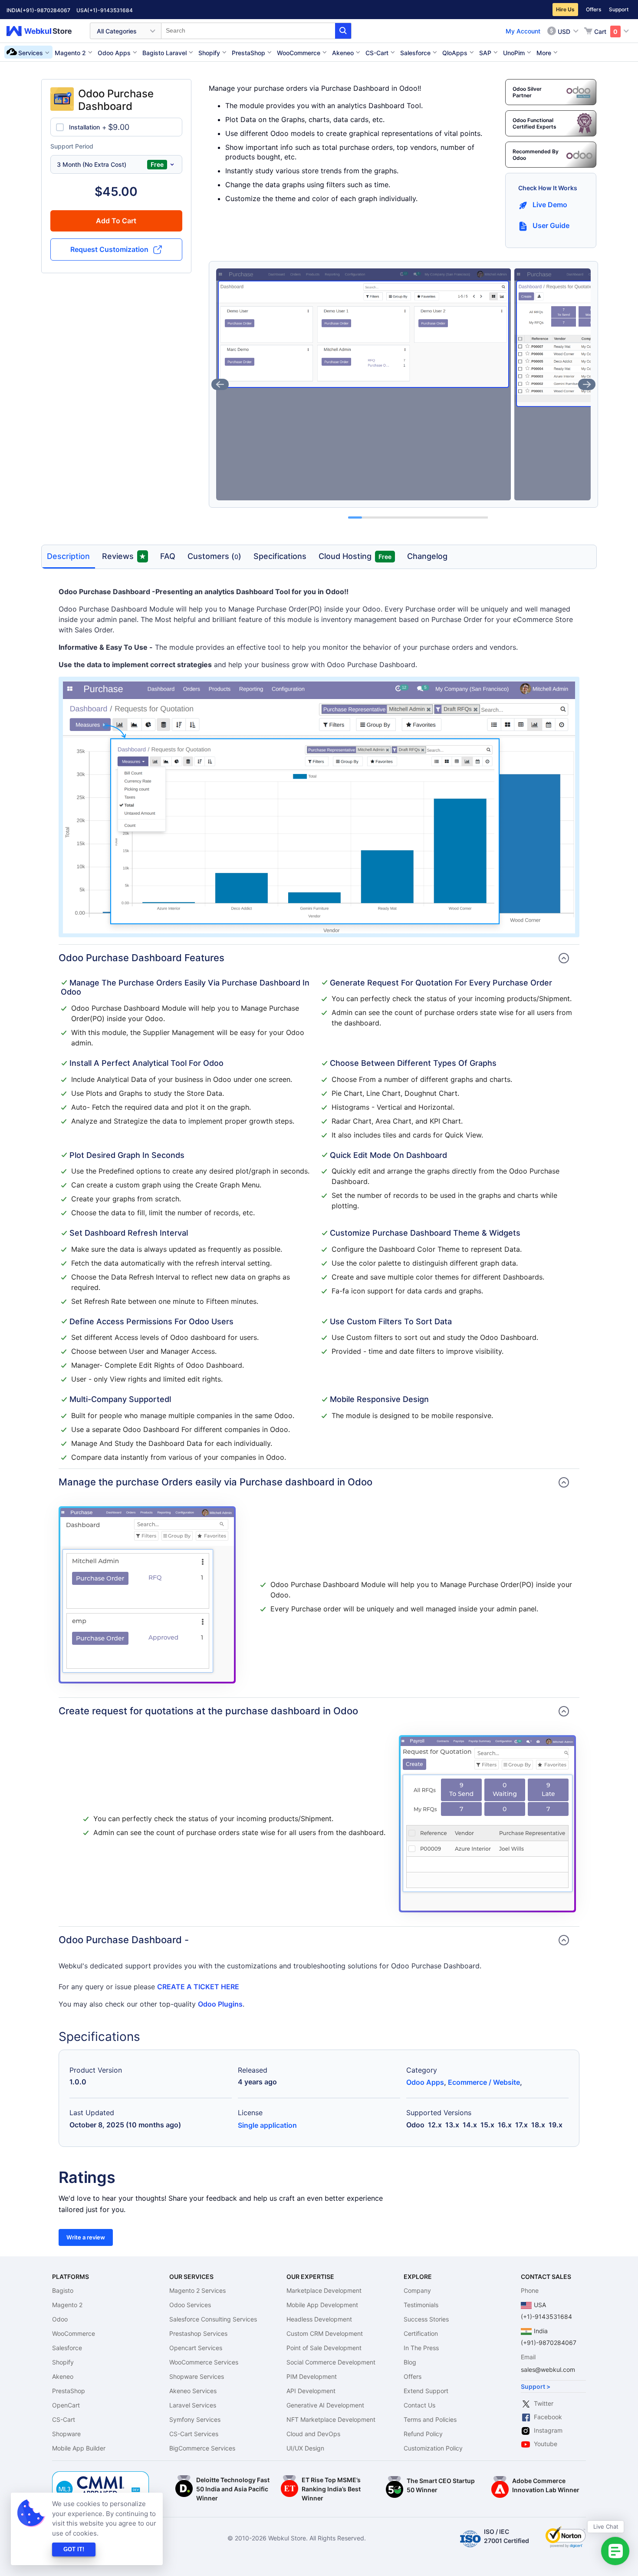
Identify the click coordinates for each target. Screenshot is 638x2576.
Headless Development (319, 2319)
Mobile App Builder (79, 2448)
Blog (410, 2362)
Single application (267, 2125)
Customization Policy (433, 2448)
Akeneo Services (193, 2391)
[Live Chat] (615, 2551)
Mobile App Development (322, 2305)
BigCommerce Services (202, 2448)
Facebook (548, 2417)
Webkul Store (44, 31)
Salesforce (67, 2348)
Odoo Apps (425, 2082)
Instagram (548, 2430)
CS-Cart (64, 2419)
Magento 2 (67, 2305)
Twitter (544, 2403)
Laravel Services (193, 2405)
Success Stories (426, 2319)
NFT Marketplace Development (331, 2419)
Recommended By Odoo (536, 155)
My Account (523, 31)
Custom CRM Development (325, 2333)
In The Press (421, 2348)
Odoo (60, 2319)
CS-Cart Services (194, 2434)
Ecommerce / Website (484, 2082)
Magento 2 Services (197, 2290)
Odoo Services (190, 2305)
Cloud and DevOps (313, 2434)
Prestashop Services (198, 2333)
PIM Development (312, 2376)
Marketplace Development (324, 2290)
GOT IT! (74, 2549)
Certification (421, 2333)
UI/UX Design (305, 2448)
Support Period (72, 146)
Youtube (546, 2444)
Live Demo (550, 205)
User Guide (551, 225)
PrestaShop (69, 2391)
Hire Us (565, 9)
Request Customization (109, 249)
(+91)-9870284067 (45, 10)
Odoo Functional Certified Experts (534, 123)
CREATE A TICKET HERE (198, 1987)
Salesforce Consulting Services (213, 2319)
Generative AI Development (325, 2405)
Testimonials (421, 2305)
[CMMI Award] (101, 2476)
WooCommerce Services (204, 2362)
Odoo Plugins (220, 2004)
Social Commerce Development (331, 2362)
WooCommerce (74, 2333)
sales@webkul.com (548, 2369)
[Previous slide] (220, 384)
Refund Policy (423, 2434)
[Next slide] (587, 384)
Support (619, 9)
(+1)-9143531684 (110, 10)
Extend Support (426, 2391)
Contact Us (419, 2405)
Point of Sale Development (324, 2348)
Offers (594, 9)
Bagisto (63, 2290)
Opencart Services (196, 2348)
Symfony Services (195, 2419)
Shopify (63, 2362)
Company (417, 2290)
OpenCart (66, 2405)
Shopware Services (197, 2376)
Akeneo (63, 2376)
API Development (311, 2391)
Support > (536, 2386)
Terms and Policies (430, 2419)
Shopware (66, 2434)
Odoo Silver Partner (527, 92)
